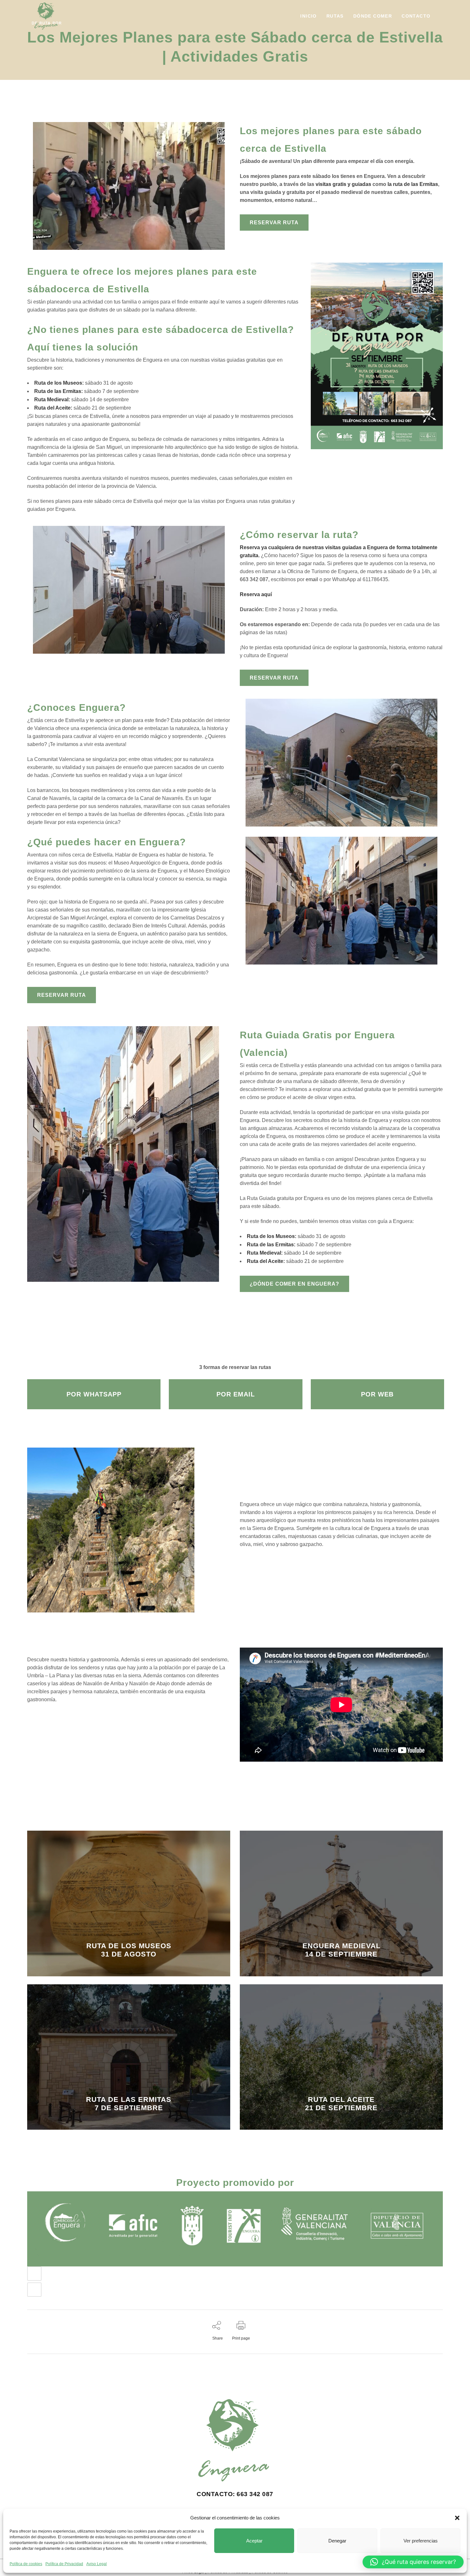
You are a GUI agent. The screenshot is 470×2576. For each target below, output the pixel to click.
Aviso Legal (97, 2564)
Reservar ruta (274, 223)
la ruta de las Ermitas (413, 184)
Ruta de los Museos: (59, 383)
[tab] (235, 2274)
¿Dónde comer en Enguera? (294, 1284)
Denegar (337, 2541)
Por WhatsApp (94, 1394)
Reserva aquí (256, 594)
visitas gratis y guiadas (343, 184)
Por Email (236, 1394)
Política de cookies (26, 2564)
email (312, 579)
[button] (457, 2518)
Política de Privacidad (64, 2564)
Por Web (377, 1394)
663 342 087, (255, 579)
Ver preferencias (421, 2541)
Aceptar (254, 2541)
